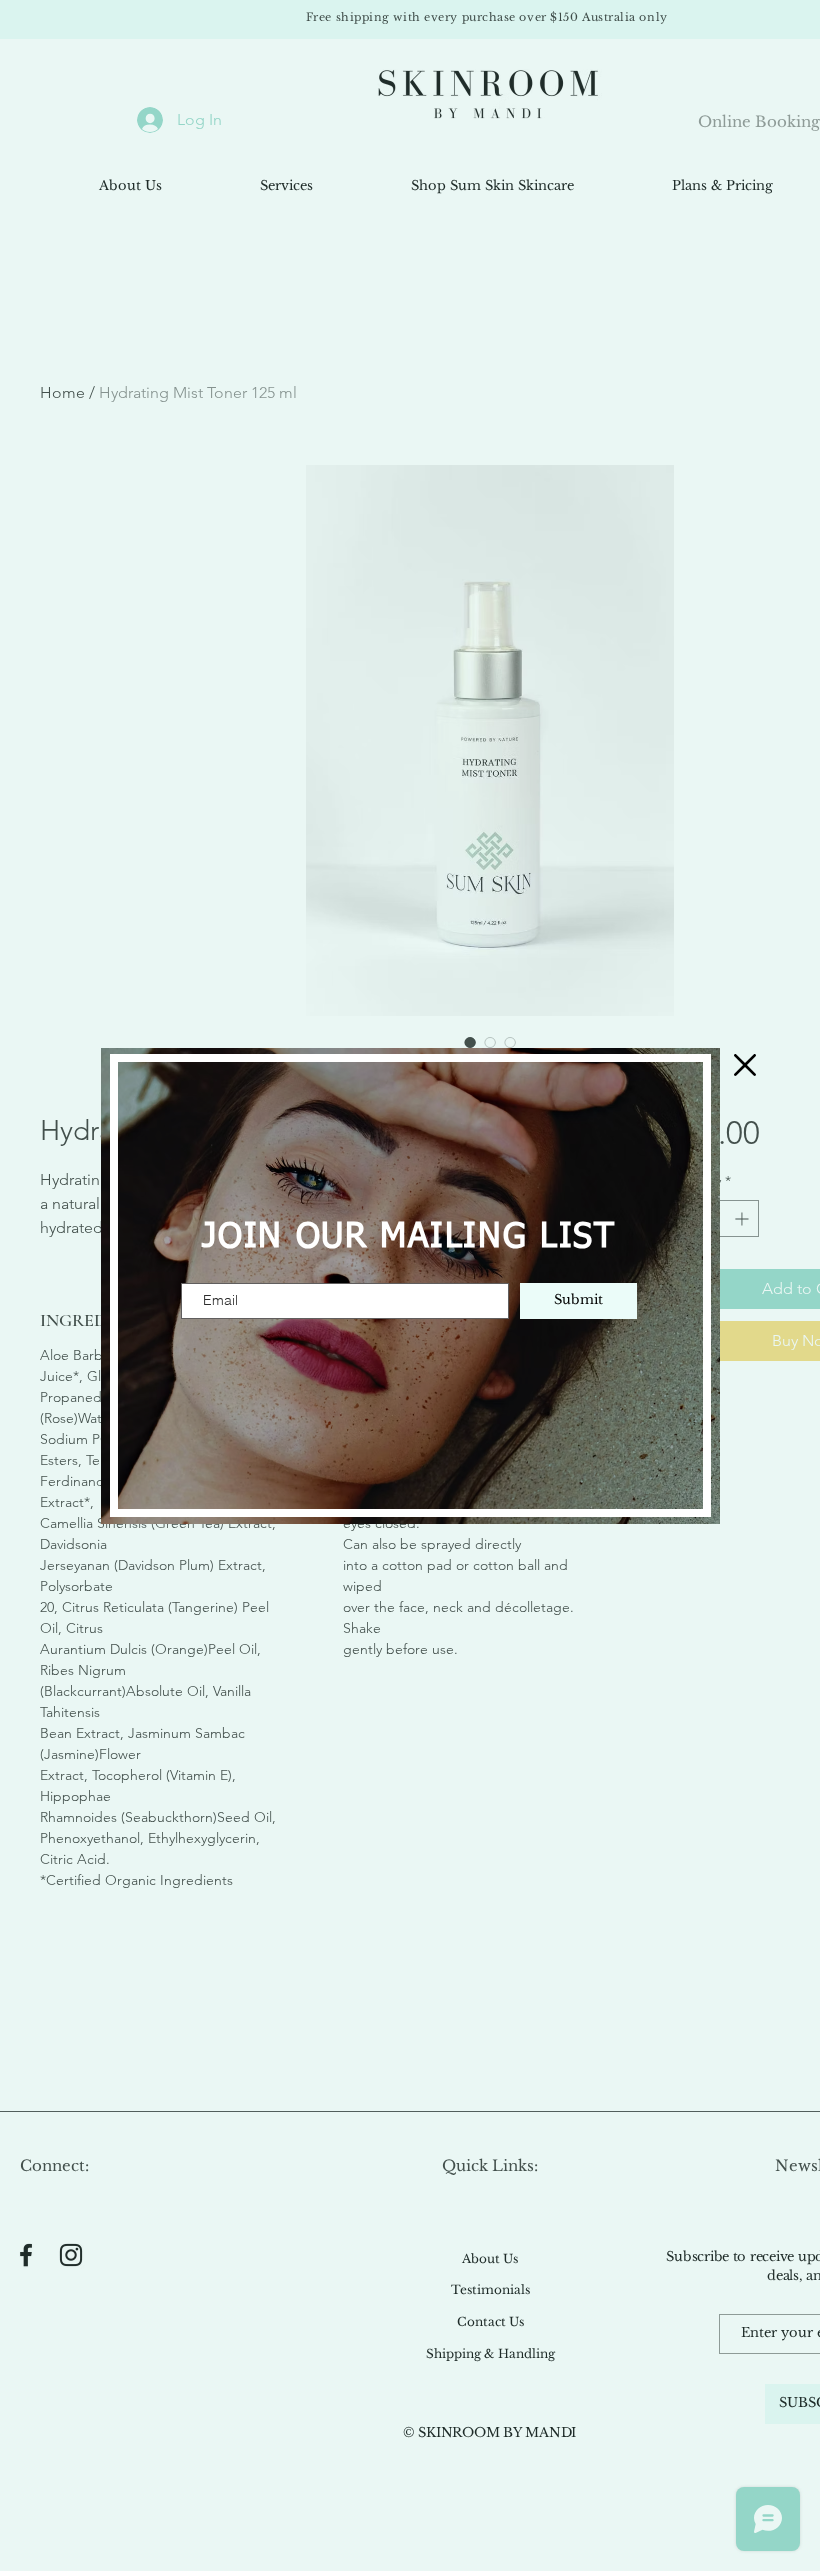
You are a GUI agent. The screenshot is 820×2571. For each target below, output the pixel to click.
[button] (745, 1065)
